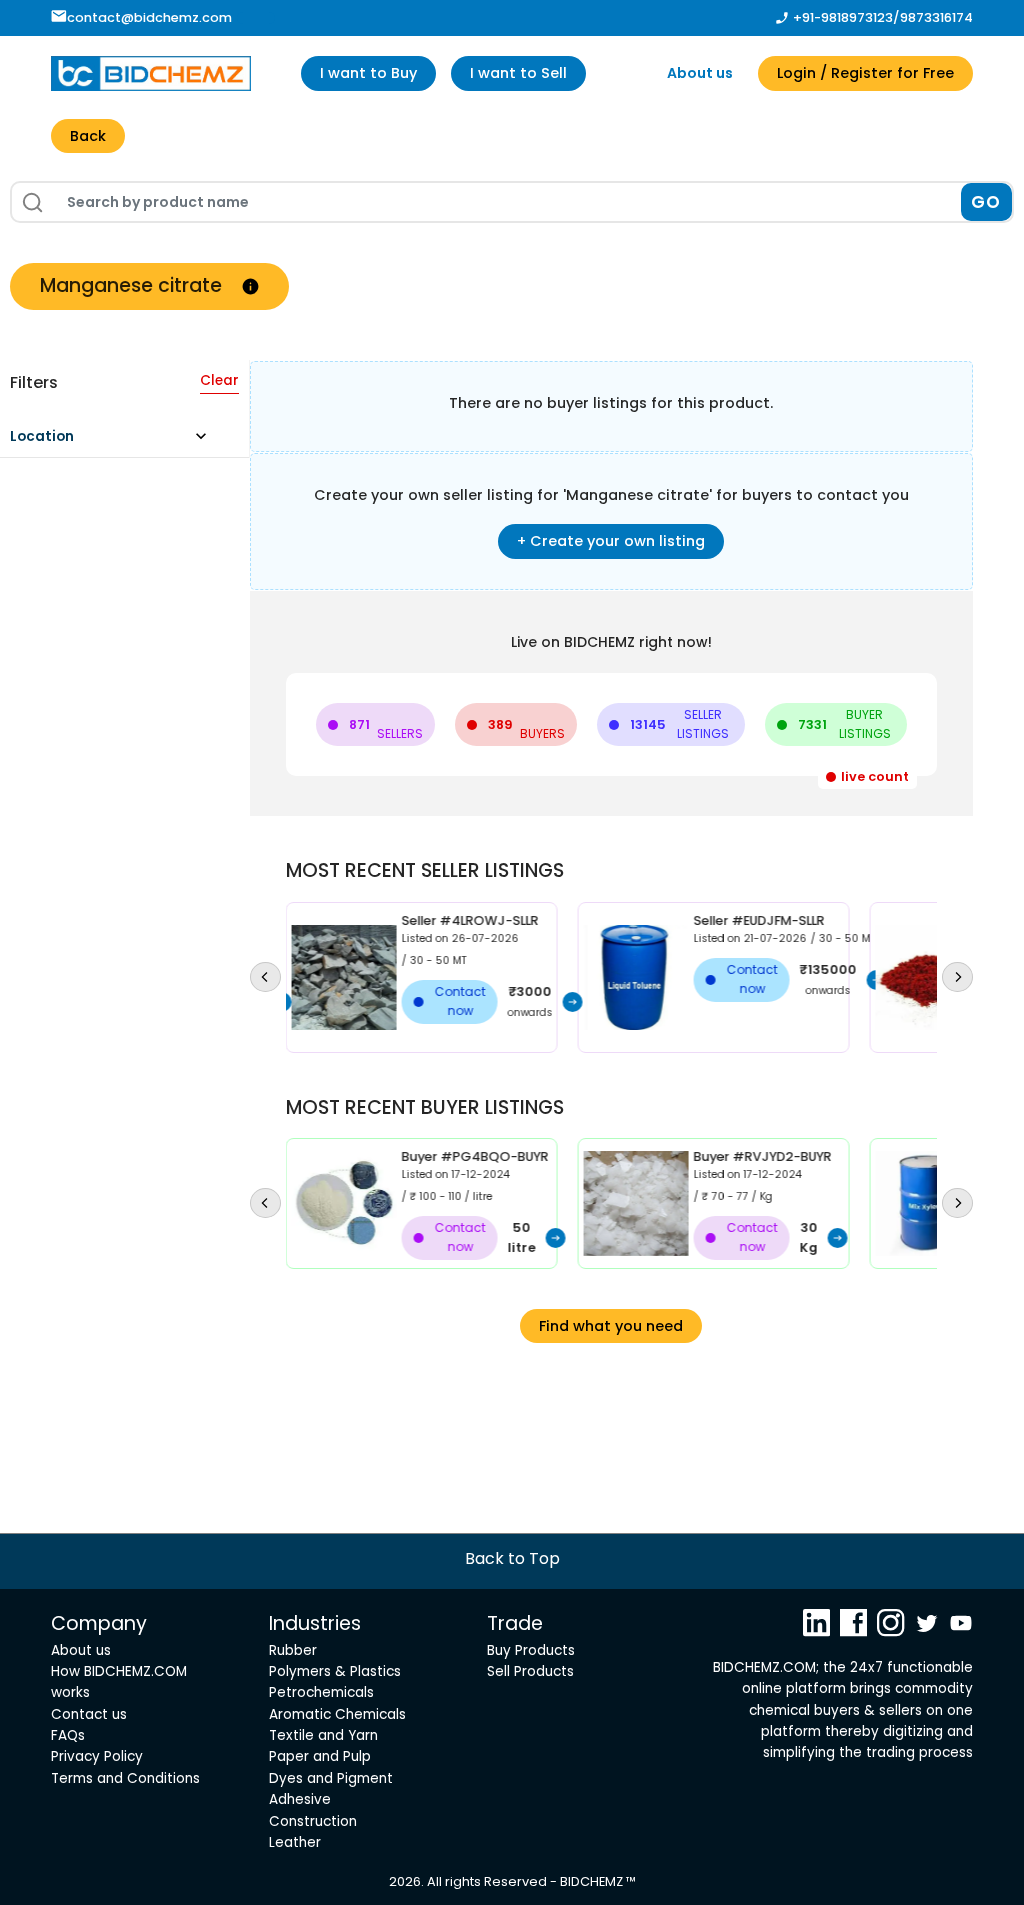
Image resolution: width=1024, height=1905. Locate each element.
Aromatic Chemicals (337, 1714)
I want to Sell (518, 73)
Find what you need (611, 1326)
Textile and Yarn (323, 1735)
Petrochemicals (321, 1692)
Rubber (293, 1650)
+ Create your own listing (611, 541)
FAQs (68, 1735)
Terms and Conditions (125, 1778)
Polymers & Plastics (335, 1671)
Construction (313, 1821)
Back (88, 136)
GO (986, 202)
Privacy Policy (97, 1756)
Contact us (89, 1714)
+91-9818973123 (843, 17)
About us (700, 73)
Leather (295, 1842)
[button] (117, 441)
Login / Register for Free (865, 73)
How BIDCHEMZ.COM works (119, 1682)
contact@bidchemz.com (149, 17)
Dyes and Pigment (331, 1778)
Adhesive (300, 1799)
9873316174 (936, 17)
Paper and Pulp (320, 1756)
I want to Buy (368, 73)
